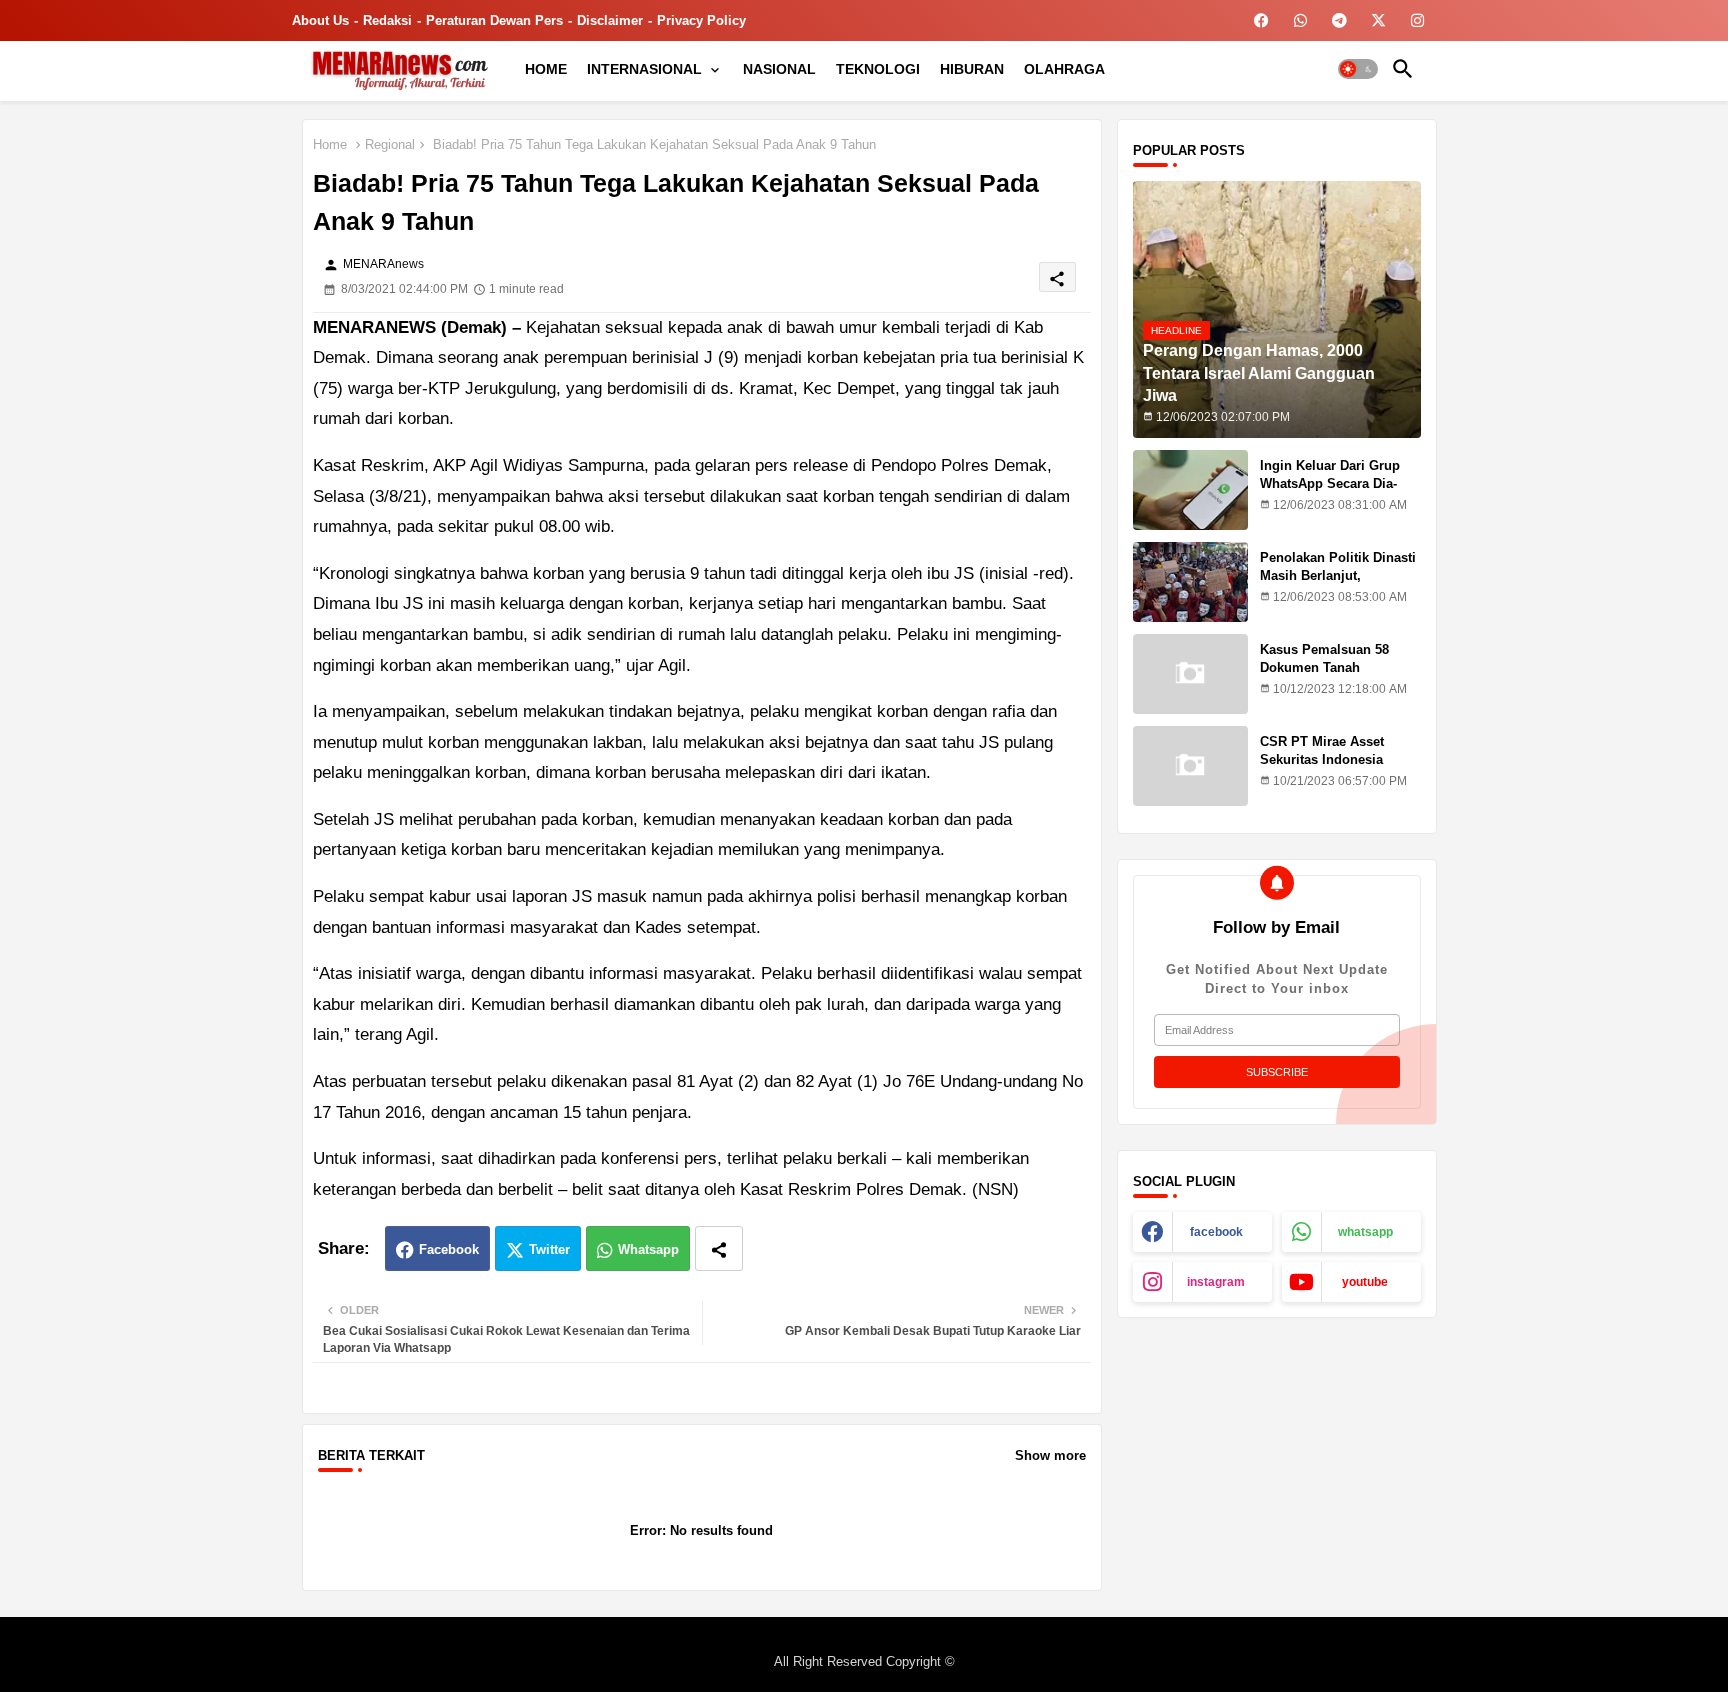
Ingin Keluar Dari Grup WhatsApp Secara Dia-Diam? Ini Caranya (1330, 483)
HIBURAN (972, 69)
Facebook (449, 1249)
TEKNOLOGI (878, 69)
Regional (390, 144)
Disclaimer (610, 20)
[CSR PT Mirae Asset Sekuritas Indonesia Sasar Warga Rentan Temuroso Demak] (1190, 766)
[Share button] (719, 1248)
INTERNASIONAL (644, 69)
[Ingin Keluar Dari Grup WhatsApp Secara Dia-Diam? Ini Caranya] (1190, 490)
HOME (546, 69)
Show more (1050, 1455)
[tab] (546, 69)
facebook (1216, 1232)
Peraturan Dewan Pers (494, 20)
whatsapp (1365, 1232)
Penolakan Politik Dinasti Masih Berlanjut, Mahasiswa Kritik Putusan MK (1340, 585)
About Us (320, 20)
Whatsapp (648, 1249)
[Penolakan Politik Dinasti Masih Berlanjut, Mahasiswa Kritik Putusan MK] (1190, 582)
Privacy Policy (701, 20)
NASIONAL (779, 69)
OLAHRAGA (1064, 69)
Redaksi (387, 20)
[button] (1358, 69)
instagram (1216, 1282)
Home (330, 144)
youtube (1365, 1282)
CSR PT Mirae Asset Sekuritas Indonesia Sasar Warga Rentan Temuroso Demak (1322, 769)
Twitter (549, 1249)
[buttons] (1261, 20)
